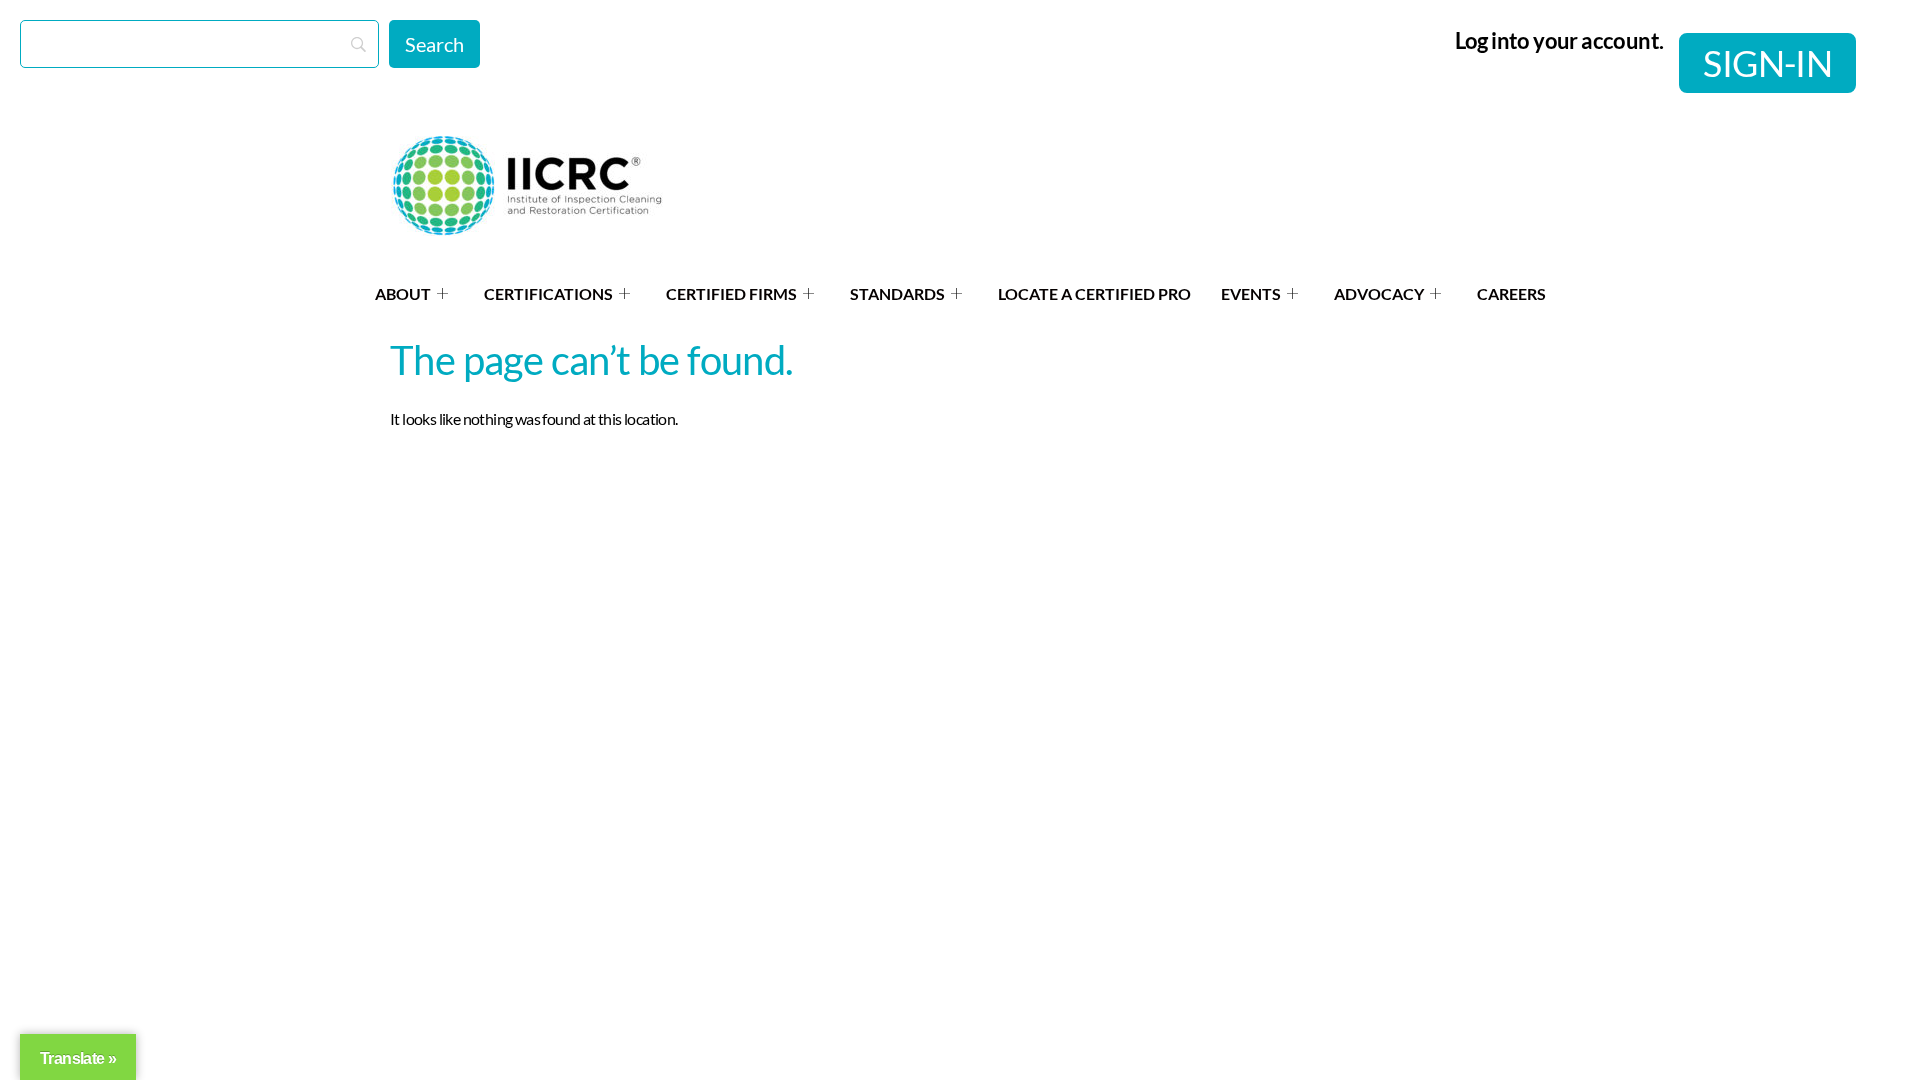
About (403, 293)
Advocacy (1379, 293)
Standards (897, 293)
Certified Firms (731, 293)
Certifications (548, 293)
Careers (1511, 293)
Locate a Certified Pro (1094, 293)
